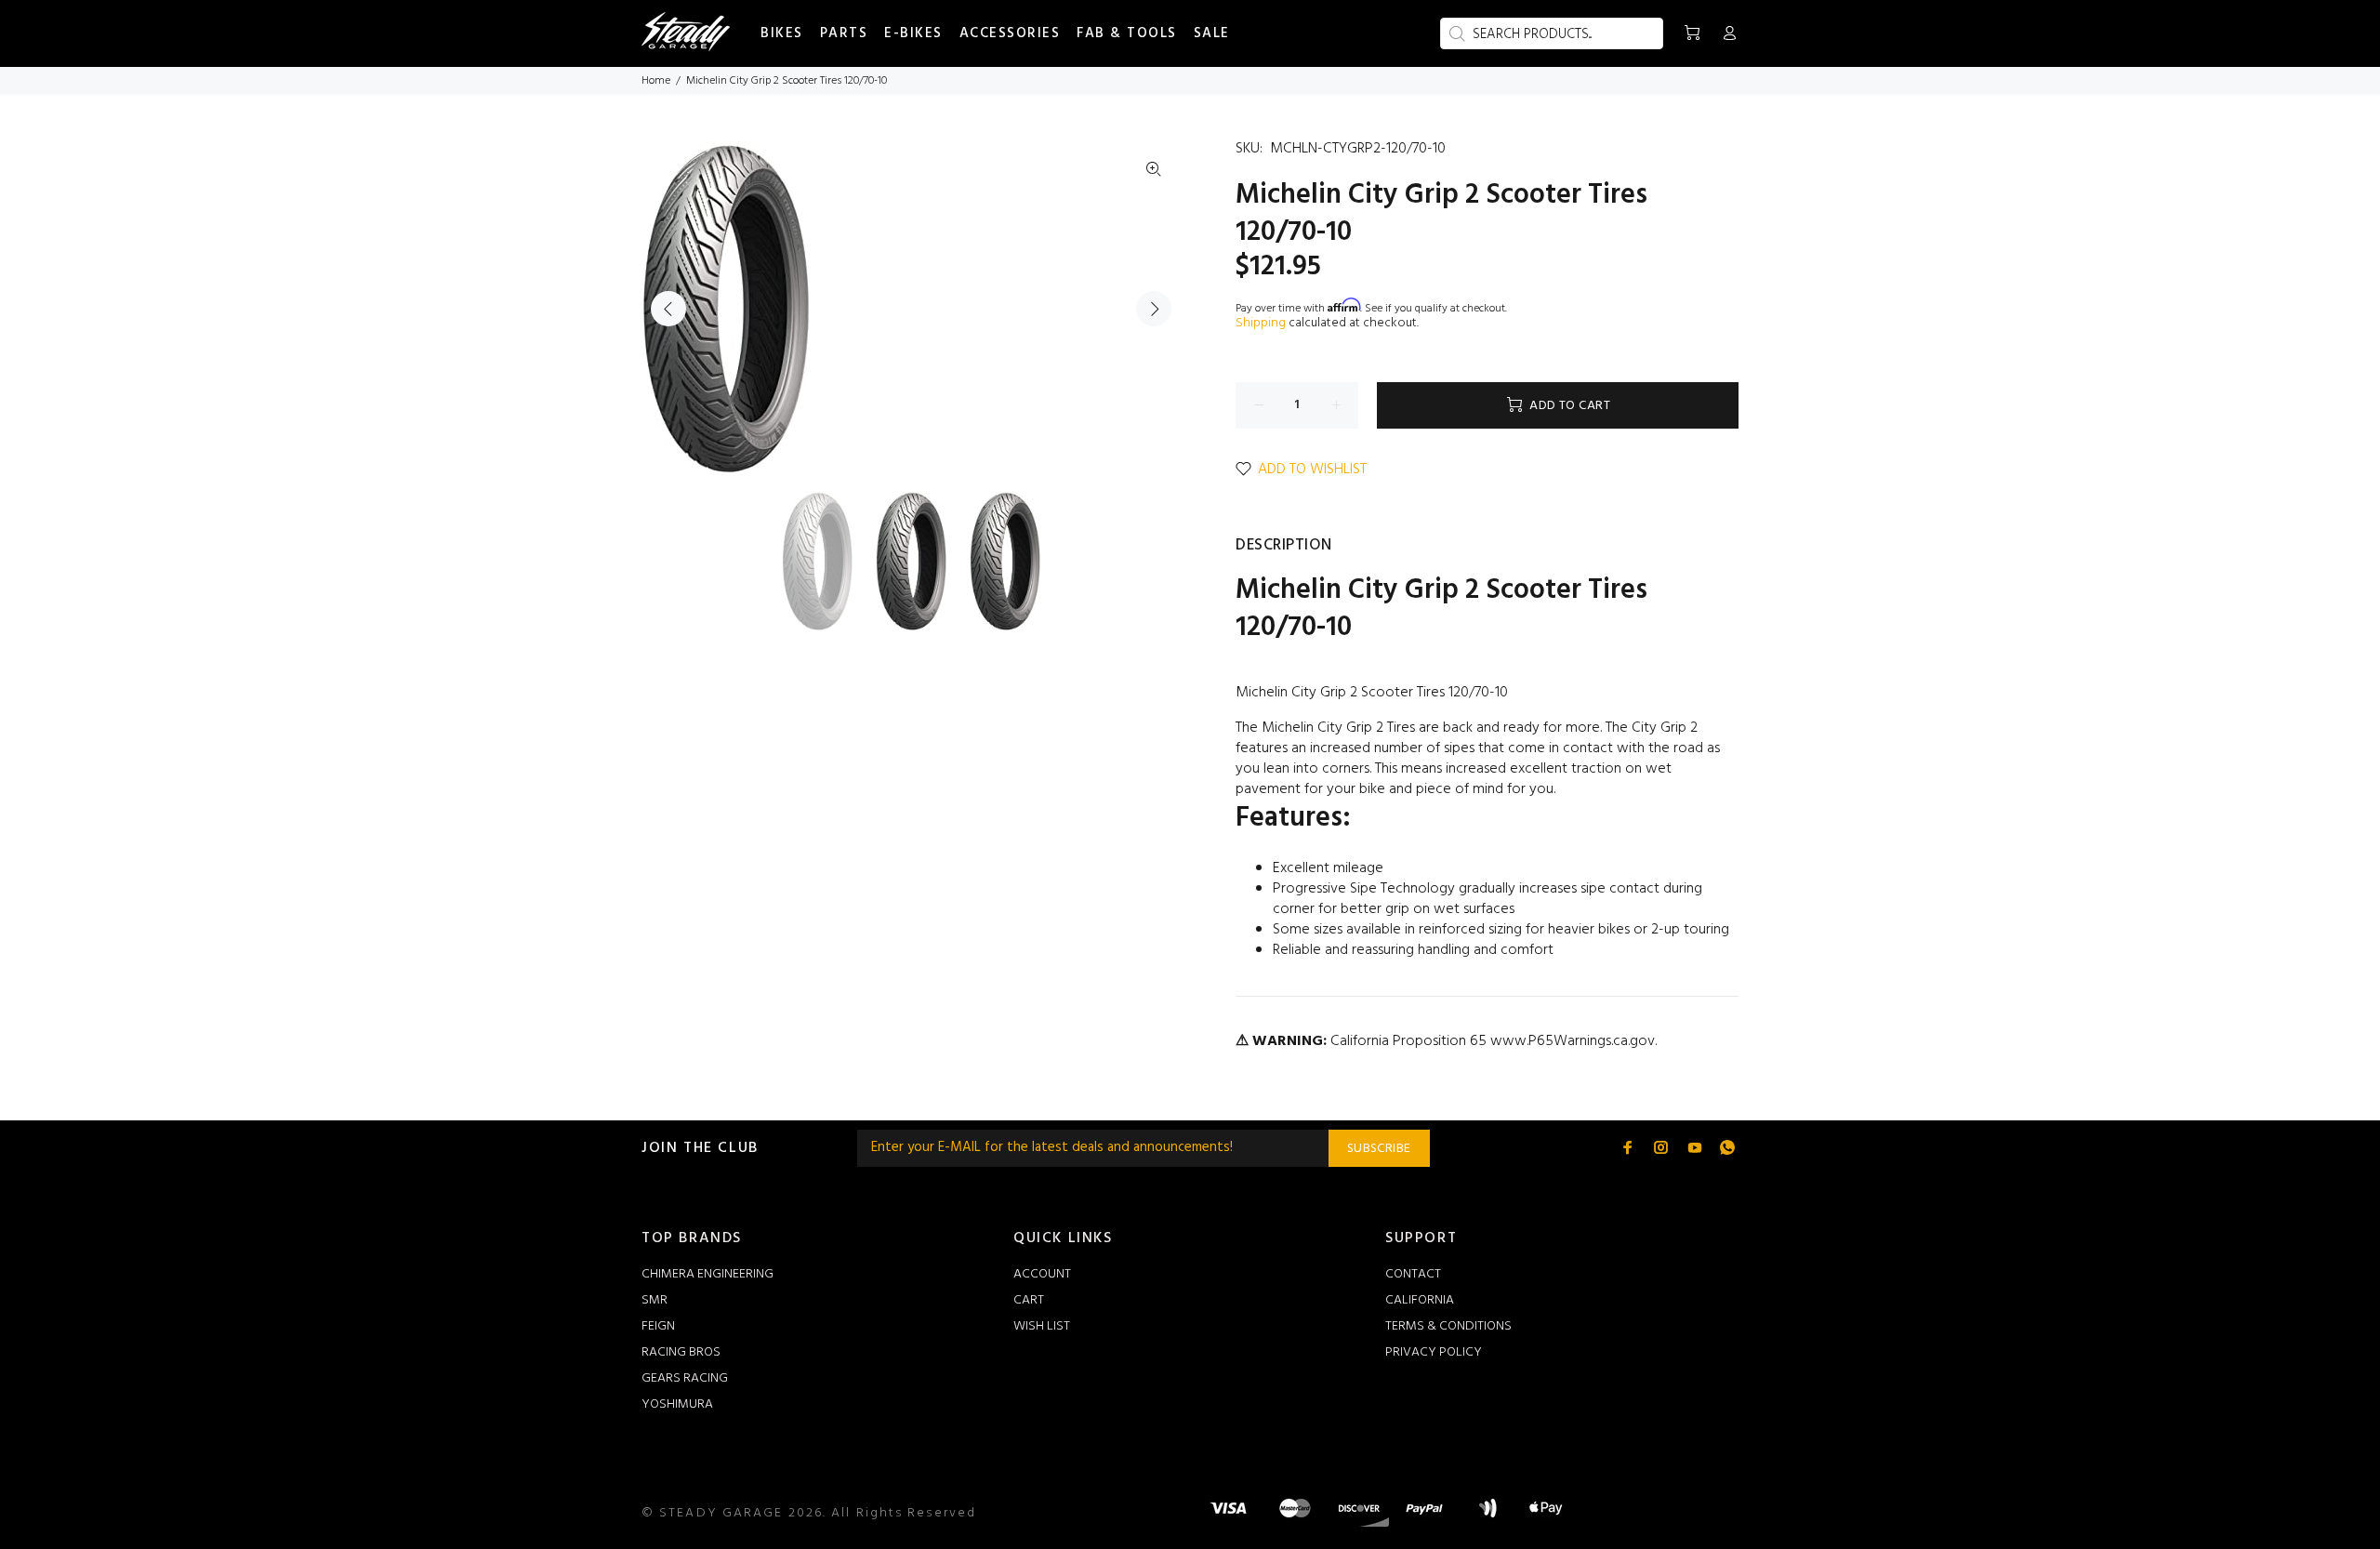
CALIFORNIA (1420, 1300)
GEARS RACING (685, 1378)
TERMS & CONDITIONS (1448, 1326)
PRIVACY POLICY (1434, 1352)
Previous (668, 309)
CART (1029, 1300)
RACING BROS (681, 1352)
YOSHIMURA (677, 1404)
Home (656, 81)
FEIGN (658, 1326)
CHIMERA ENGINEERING (707, 1274)
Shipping (1261, 323)
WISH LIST (1042, 1326)
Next (1154, 309)
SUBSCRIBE (1379, 1149)
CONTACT (1413, 1274)
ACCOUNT (1042, 1274)
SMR (654, 1300)
